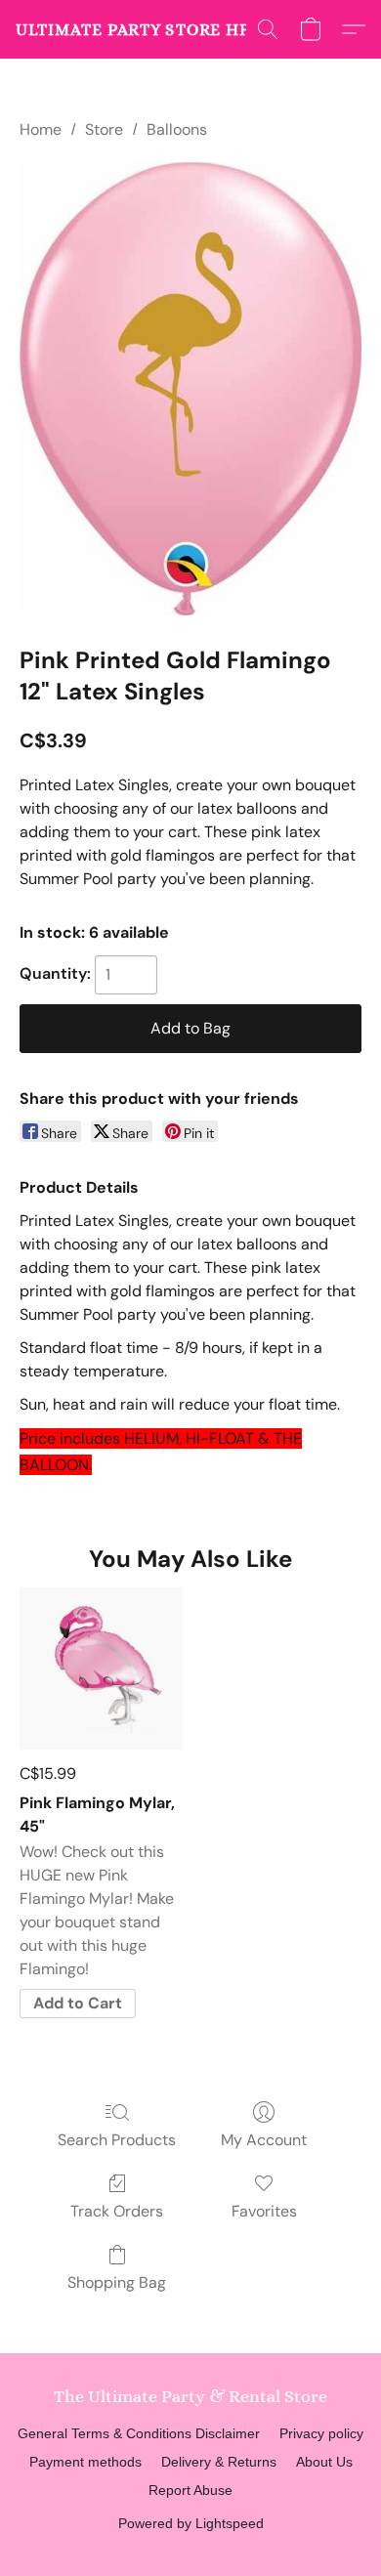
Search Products (117, 2140)
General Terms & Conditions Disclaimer (139, 2433)
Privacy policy (321, 2433)
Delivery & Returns (219, 2462)
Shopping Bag (117, 2282)
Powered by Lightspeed (191, 2523)
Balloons (177, 129)
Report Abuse (190, 2490)
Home (41, 129)
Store (104, 129)
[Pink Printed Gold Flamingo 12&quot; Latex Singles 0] (190, 389)
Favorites (264, 2211)
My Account (264, 2140)
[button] (138, 29)
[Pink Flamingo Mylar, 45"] (101, 1669)
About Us (324, 2462)
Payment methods (85, 2462)
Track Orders (117, 2211)
